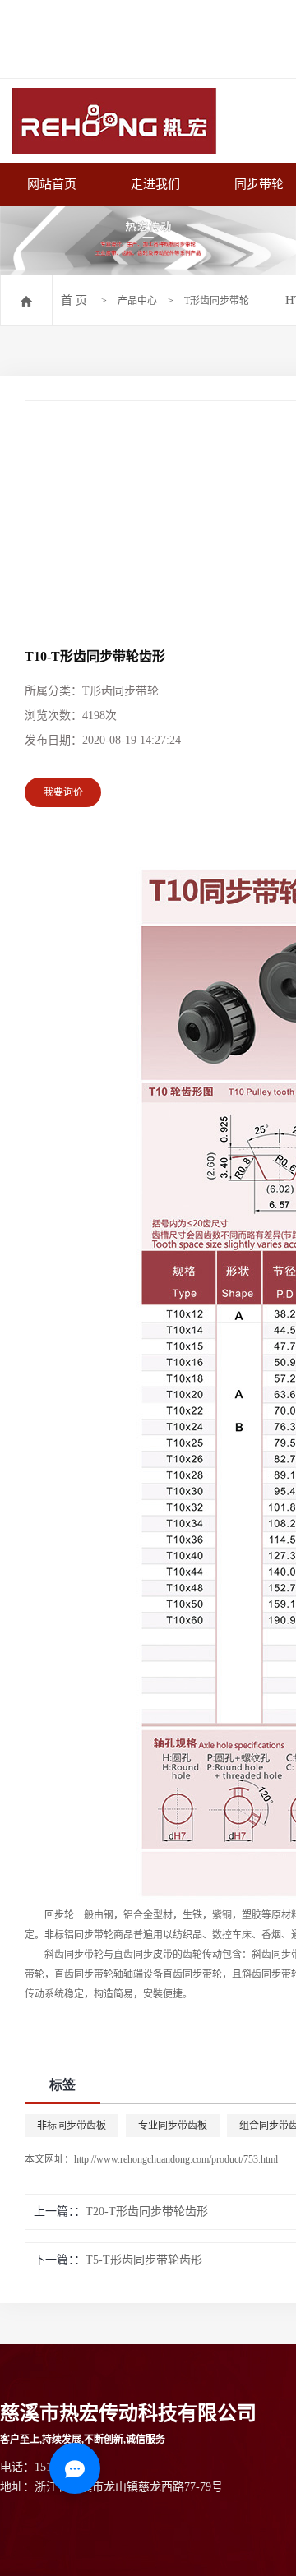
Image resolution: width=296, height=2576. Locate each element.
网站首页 (52, 184)
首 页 (74, 300)
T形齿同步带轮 (217, 301)
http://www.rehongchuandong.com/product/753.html (176, 2159)
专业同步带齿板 (173, 2126)
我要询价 (63, 792)
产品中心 (137, 301)
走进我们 (155, 184)
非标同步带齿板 (72, 2126)
